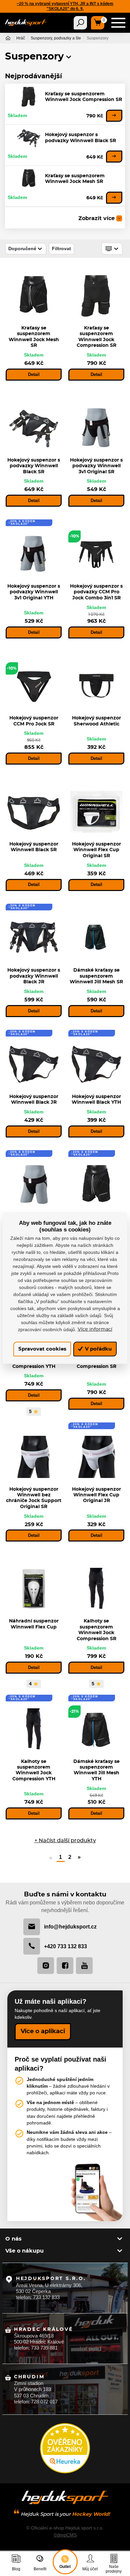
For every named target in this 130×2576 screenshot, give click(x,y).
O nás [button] (13, 2239)
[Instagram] (46, 1966)
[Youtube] (84, 1966)
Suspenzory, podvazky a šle (56, 38)
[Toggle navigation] (80, 23)
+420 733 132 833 (65, 1946)
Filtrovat (61, 249)
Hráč (21, 38)
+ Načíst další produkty (65, 1841)
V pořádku (98, 1349)
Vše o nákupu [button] (24, 2251)
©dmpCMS (65, 2535)
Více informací (95, 1329)
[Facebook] (65, 1966)
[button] (69, 57)
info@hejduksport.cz (70, 1926)
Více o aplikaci (43, 2032)
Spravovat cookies (42, 1349)
